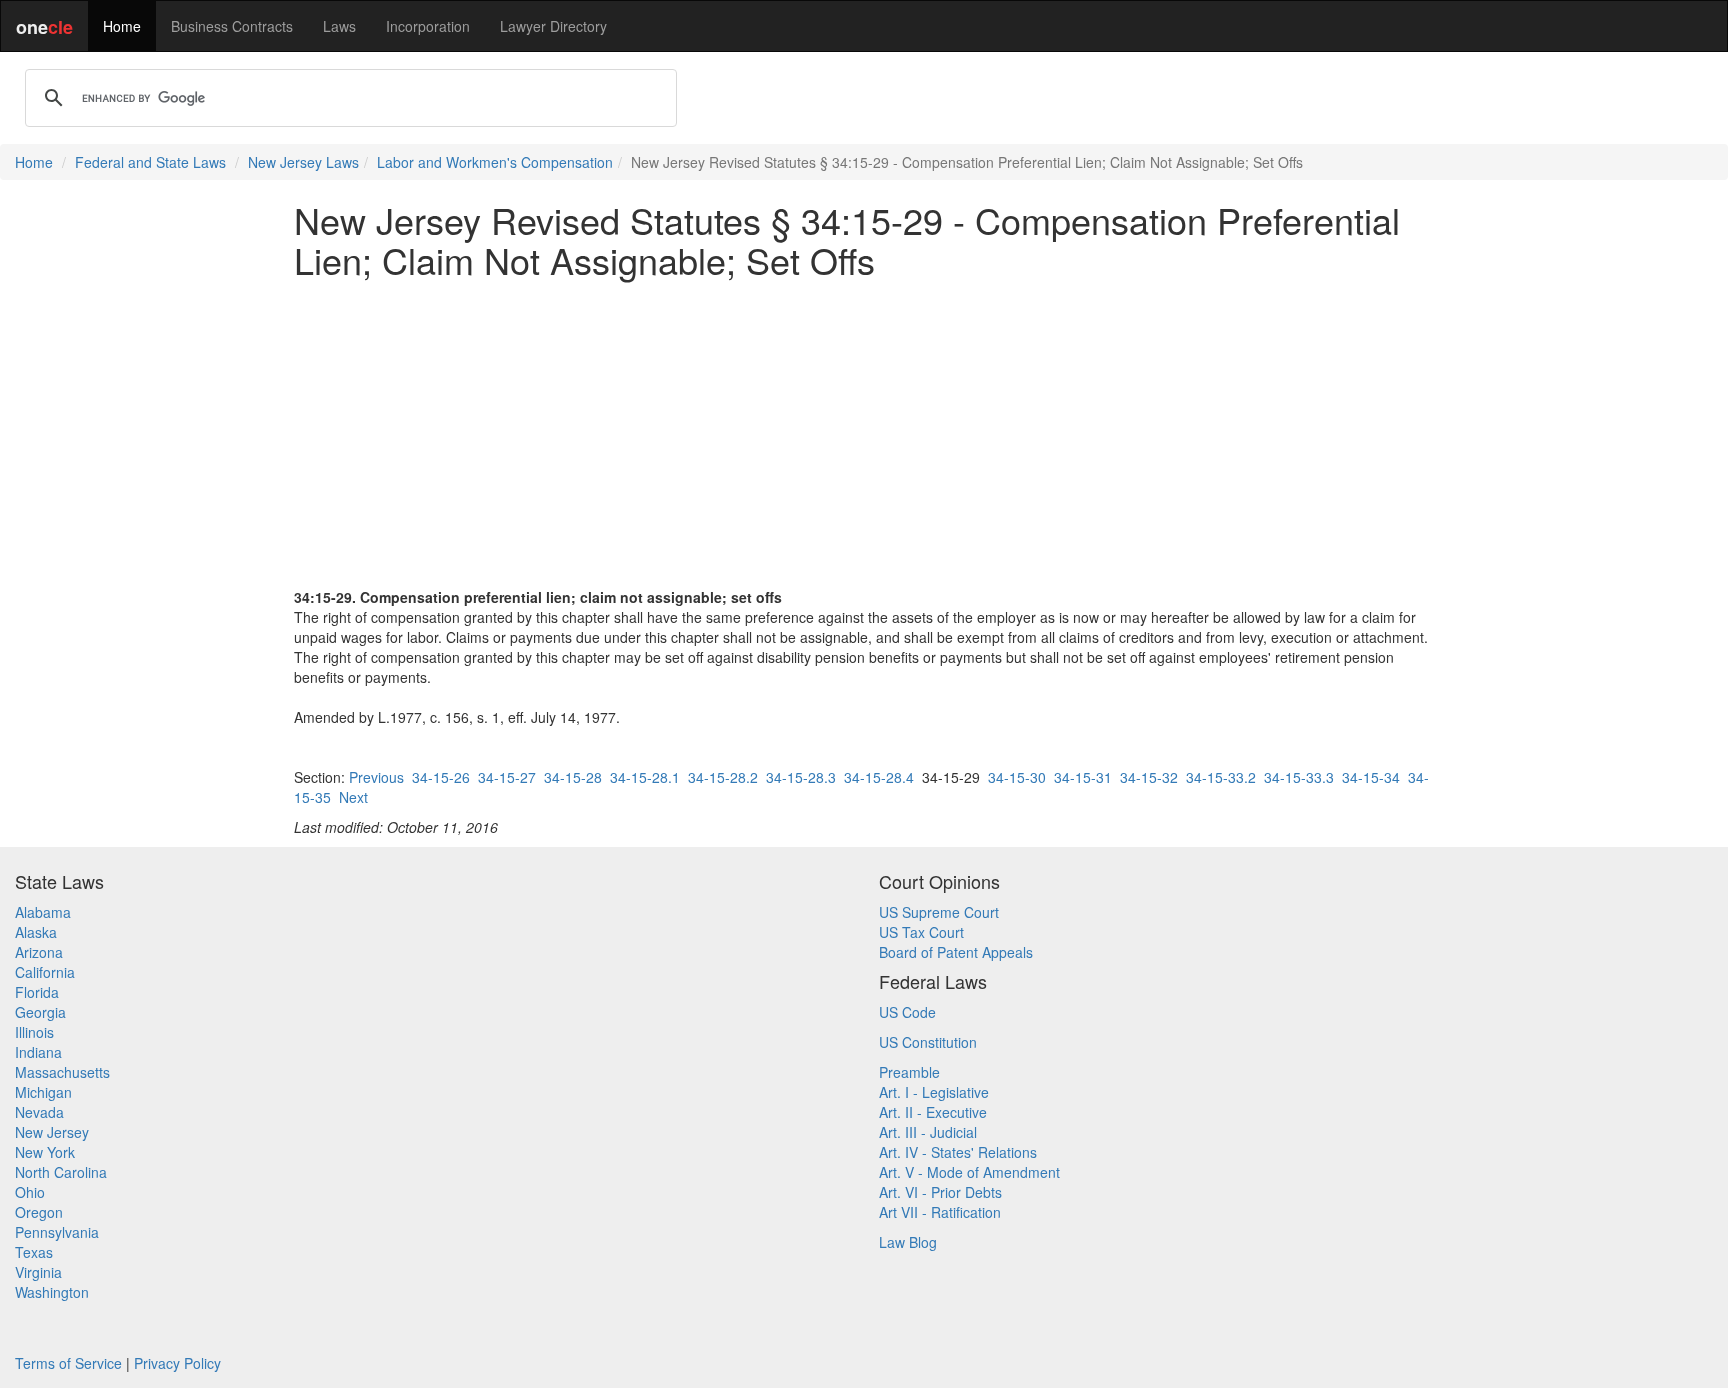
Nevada (39, 1112)
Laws (339, 26)
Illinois (34, 1032)
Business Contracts (232, 26)
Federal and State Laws (150, 162)
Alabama (43, 912)
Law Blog (908, 1242)
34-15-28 (573, 777)
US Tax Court (921, 932)
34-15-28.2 (723, 777)
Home (122, 26)
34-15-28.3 (801, 777)
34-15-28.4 (879, 777)
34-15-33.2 (1221, 777)
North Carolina (61, 1172)
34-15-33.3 (1299, 777)
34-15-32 (1149, 777)
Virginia (38, 1272)
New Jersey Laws (303, 162)
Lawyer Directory (553, 26)
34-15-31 (1083, 777)
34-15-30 (1017, 777)
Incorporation (428, 26)
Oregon (39, 1212)
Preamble (909, 1072)
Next (353, 797)
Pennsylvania (57, 1232)
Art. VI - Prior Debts (940, 1192)
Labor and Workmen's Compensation (495, 162)
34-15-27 (507, 777)
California (45, 972)
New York (45, 1152)
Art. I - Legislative (934, 1092)
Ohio (30, 1192)
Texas (34, 1252)
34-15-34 (1371, 777)
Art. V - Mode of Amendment (969, 1172)
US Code (907, 1012)
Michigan (43, 1092)
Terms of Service (68, 1363)
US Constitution (928, 1042)
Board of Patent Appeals (956, 952)
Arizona (39, 952)
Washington (52, 1292)
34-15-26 (441, 777)
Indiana (38, 1052)
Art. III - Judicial (928, 1132)
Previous (376, 777)
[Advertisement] (864, 433)
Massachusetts (62, 1072)
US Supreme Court (939, 912)
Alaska (36, 932)
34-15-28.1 (645, 777)
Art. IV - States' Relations (958, 1152)
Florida (37, 992)
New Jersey (52, 1132)
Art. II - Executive (933, 1112)
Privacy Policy (177, 1363)
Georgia (40, 1012)
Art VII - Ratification (940, 1212)
